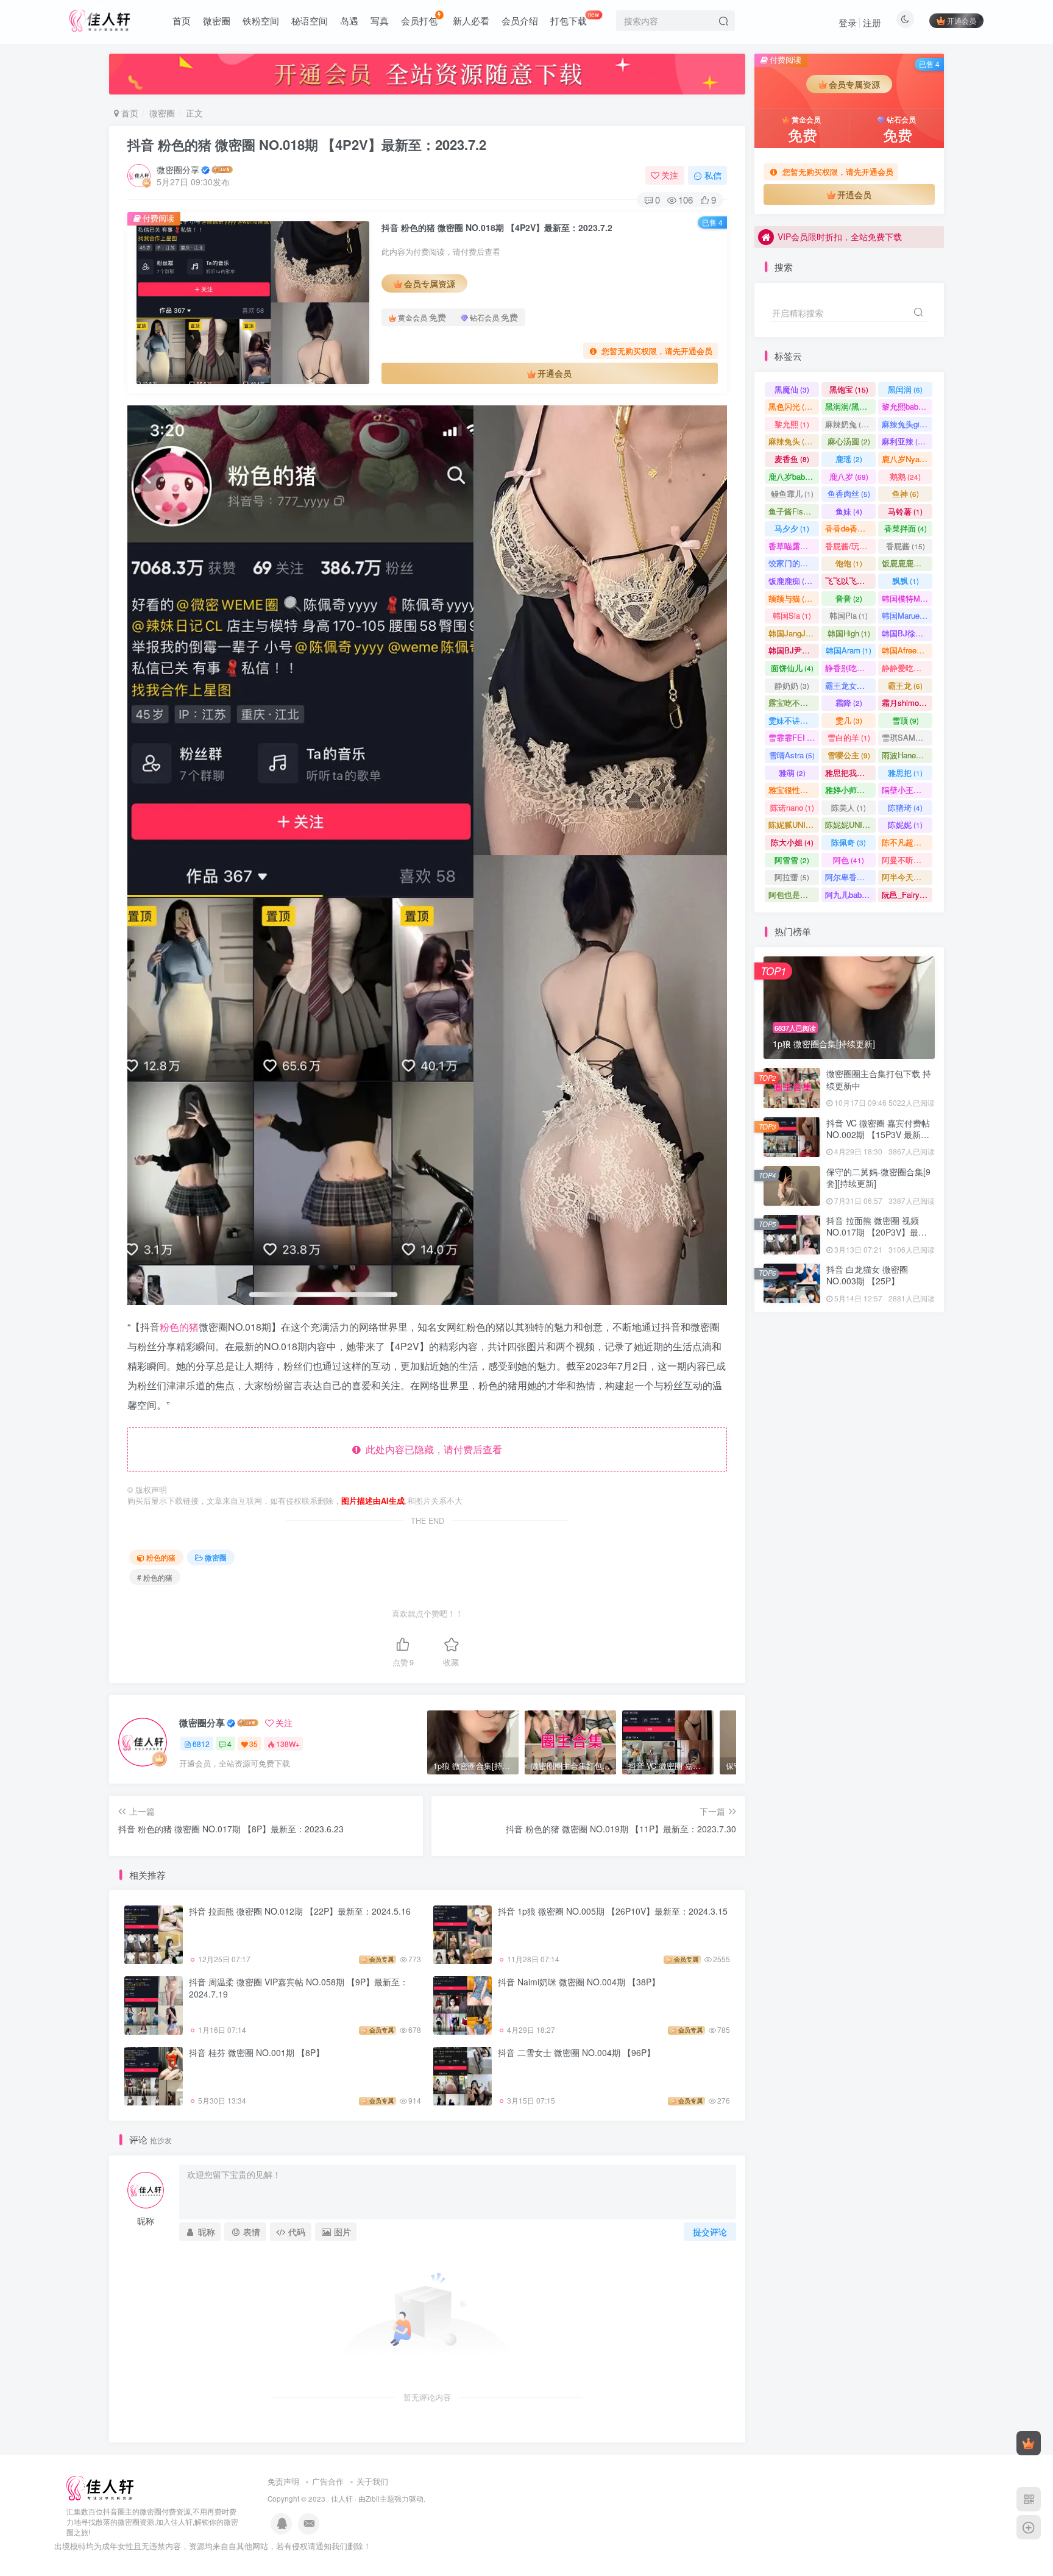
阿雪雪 (792, 860)
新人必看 (471, 20)
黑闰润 (905, 389)
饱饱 (849, 563)
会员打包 (419, 20)
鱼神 (906, 493)
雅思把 (905, 773)
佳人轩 (342, 2499)
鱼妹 (849, 511)
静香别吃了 (850, 668)
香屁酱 (906, 546)
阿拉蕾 (792, 877)
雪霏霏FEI (794, 737)
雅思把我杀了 (850, 773)
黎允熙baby (907, 406)
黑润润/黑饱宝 (850, 406)
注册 (872, 22)
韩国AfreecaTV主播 (907, 650)
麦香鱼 (792, 459)
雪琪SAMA (907, 737)
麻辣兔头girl (907, 424)
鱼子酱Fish (793, 511)
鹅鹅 (905, 476)
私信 (713, 175)
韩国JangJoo (794, 633)
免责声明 (283, 2481)
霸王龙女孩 (850, 685)
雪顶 (906, 720)
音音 (849, 598)
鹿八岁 (849, 476)
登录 (848, 22)
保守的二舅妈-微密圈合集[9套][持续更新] (878, 341)
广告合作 (328, 2481)
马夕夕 (792, 528)
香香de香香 (850, 528)
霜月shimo (906, 703)
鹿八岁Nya (906, 459)
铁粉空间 (261, 20)
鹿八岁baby (794, 476)
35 (253, 1744)
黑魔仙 (792, 389)
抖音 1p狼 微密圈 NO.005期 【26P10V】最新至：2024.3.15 (613, 1911)
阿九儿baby (850, 895)
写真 (380, 20)
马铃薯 (905, 511)
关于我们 (372, 2481)
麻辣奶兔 (849, 424)
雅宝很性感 (794, 790)
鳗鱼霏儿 (792, 493)
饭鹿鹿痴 (792, 581)
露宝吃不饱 (794, 703)
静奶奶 (792, 685)
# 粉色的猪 (155, 1577)
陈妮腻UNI (794, 824)
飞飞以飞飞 (850, 581)
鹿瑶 (849, 459)
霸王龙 (905, 685)
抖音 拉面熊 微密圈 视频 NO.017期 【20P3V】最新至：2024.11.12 (877, 1232)
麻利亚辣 (905, 441)
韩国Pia (849, 615)
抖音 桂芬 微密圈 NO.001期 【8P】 (257, 2052)
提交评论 (710, 2232)
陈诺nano (792, 807)
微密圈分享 (178, 169)
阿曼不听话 (907, 860)
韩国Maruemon (907, 615)
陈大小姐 (792, 842)
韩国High (849, 633)
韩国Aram (849, 650)
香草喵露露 (794, 546)
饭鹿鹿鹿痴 (907, 563)
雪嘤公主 (849, 755)
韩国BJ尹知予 (794, 650)
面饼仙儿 (792, 668)
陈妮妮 (905, 824)
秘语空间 (310, 20)
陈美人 (849, 807)
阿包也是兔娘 (794, 895)
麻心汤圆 (849, 441)
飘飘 (906, 581)
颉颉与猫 (792, 598)
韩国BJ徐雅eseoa (907, 633)
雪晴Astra (792, 755)
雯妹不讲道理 (794, 720)
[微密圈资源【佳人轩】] (100, 2487)
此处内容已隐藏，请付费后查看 (431, 1449)
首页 (182, 20)
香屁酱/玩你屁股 (850, 546)
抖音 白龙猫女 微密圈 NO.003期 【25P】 (867, 1275)
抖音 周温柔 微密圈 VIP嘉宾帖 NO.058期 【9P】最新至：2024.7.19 (299, 1988)
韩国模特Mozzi (907, 598)
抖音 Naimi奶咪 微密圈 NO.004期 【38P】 (579, 1982)
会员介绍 (520, 20)
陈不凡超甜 (907, 842)
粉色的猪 (179, 1327)
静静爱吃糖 (907, 668)
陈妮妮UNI (850, 824)
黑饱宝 (849, 389)
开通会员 (962, 20)
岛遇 (349, 20)
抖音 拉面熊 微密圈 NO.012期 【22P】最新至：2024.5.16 (300, 1911)
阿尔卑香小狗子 (850, 877)
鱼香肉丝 (849, 493)
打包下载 (575, 18)
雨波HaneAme (907, 755)
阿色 (849, 860)
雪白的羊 (849, 737)
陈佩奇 (849, 842)
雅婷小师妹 (850, 790)
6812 (201, 1744)
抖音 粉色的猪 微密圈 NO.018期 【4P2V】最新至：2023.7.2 (307, 144)
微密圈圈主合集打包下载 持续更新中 (879, 1080)
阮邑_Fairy (906, 895)
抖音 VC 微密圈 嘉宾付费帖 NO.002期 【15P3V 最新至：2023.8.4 (878, 1135)
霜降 (849, 703)
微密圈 (217, 20)
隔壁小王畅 (907, 790)
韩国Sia (792, 615)
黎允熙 (792, 424)
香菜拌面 (906, 528)
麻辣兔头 (792, 441)
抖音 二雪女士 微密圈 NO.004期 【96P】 (576, 2052)
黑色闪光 (792, 406)
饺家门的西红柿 (794, 563)
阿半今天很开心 (907, 877)
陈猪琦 (905, 807)
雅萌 (792, 773)
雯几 (849, 720)
